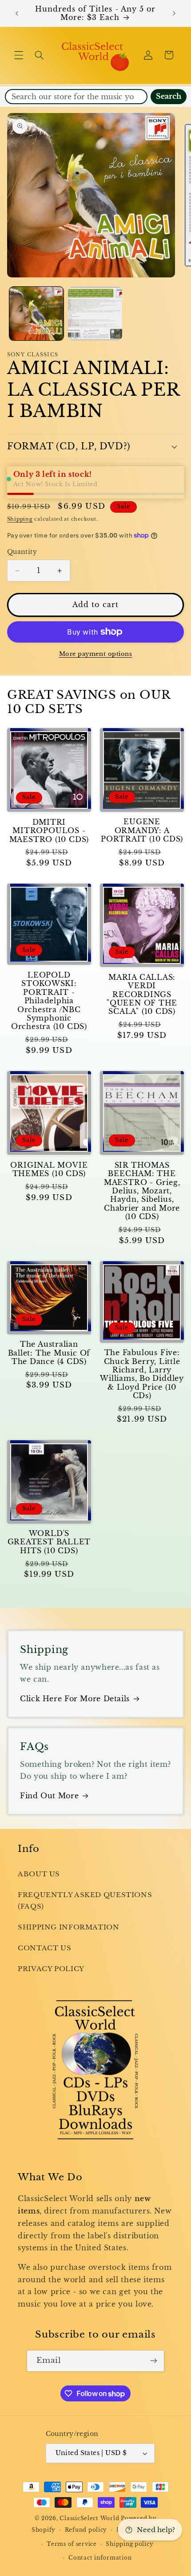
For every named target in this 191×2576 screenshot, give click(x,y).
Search (169, 96)
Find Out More (49, 1796)
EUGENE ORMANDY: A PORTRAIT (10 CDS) (142, 830)
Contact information (100, 2558)
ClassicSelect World (89, 2518)
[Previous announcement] (17, 13)
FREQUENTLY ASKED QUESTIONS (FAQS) (85, 1901)
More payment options (96, 654)
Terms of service (72, 2544)
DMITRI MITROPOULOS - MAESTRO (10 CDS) (49, 831)
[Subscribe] (154, 2361)
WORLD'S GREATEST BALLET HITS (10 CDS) (49, 1542)
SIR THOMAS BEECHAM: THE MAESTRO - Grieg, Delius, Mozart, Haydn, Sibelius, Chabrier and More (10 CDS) (142, 1191)
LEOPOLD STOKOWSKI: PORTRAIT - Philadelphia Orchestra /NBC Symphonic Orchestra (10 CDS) (49, 1001)
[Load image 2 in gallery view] (95, 314)
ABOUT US (39, 1874)
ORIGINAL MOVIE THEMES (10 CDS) (49, 1169)
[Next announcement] (174, 13)
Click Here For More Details (75, 1699)
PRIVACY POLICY (51, 1969)
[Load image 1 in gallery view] (36, 314)
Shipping (20, 519)
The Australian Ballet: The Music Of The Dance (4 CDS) (49, 1353)
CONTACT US (44, 1948)
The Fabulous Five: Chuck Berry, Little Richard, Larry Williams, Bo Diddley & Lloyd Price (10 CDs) (142, 1374)
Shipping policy (129, 2544)
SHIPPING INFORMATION (69, 1927)
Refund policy (86, 2530)
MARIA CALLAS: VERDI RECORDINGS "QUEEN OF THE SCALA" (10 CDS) (142, 994)
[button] (19, 55)
